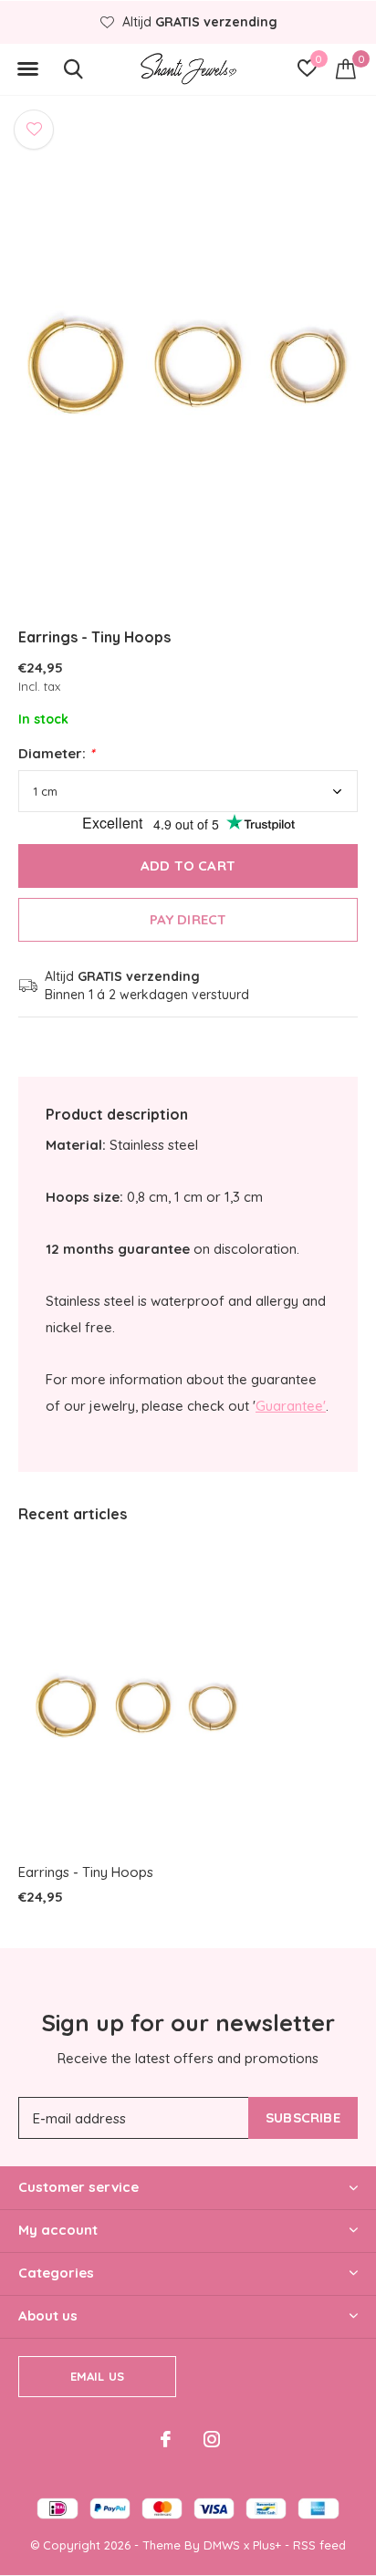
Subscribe (303, 2117)
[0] (346, 68)
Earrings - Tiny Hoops (86, 1872)
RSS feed (319, 2545)
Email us (97, 2376)
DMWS (222, 2545)
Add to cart (188, 866)
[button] (27, 69)
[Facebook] (166, 2439)
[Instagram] (212, 2439)
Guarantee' (291, 1406)
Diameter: (56, 753)
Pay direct (188, 919)
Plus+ (267, 2545)
